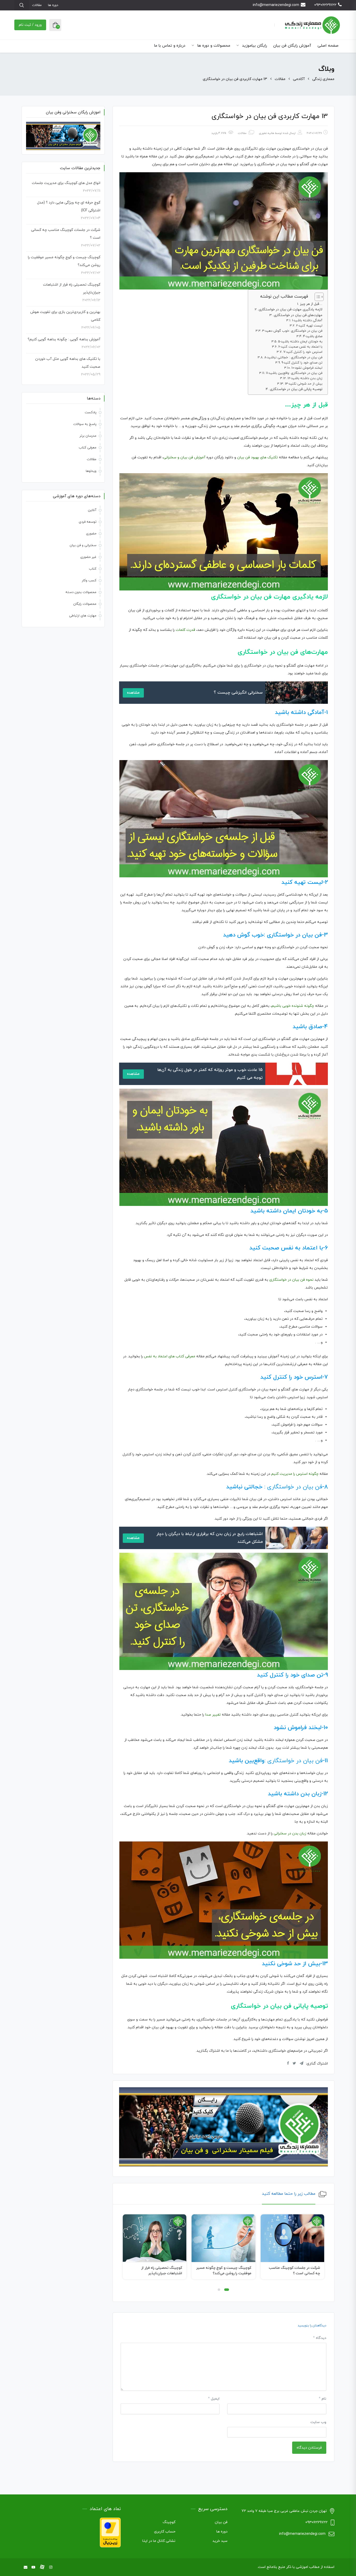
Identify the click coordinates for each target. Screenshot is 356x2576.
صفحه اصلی (328, 46)
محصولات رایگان (85, 604)
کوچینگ (169, 2522)
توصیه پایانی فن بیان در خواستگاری (296, 389)
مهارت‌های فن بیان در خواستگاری (298, 315)
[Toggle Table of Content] (317, 297)
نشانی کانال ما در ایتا (159, 2541)
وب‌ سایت (318, 2422)
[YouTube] (33, 2568)
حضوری (91, 534)
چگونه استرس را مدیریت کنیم (295, 1474)
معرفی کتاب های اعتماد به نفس (170, 1356)
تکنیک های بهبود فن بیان (257, 457)
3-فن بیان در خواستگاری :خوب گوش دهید (292, 331)
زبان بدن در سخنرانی (290, 1834)
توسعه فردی (88, 522)
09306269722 (325, 5)
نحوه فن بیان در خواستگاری (291, 1280)
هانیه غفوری (266, 133)
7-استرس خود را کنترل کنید (303, 352)
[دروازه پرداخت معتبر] (110, 2532)
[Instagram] (51, 2568)
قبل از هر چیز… (311, 304)
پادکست (91, 412)
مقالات (37, 5)
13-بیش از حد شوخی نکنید (304, 384)
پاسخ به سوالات (85, 424)
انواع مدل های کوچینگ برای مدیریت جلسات (66, 183)
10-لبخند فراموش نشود (307, 368)
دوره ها (53, 5)
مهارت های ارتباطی (83, 616)
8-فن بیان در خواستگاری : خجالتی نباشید (293, 358)
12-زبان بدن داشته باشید (305, 378)
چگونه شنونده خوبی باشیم (293, 1006)
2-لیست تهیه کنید (309, 326)
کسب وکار (89, 581)
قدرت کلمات (185, 630)
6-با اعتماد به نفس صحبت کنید (300, 347)
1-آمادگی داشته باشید (307, 321)
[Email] (26, 2568)
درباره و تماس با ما (170, 46)
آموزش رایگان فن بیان (292, 46)
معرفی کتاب (88, 448)
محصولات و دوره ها (213, 46)
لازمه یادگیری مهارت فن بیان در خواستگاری (290, 309)
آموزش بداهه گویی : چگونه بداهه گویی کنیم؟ (64, 339)
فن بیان (221, 2522)
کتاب (93, 569)
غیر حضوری (88, 557)
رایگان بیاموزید (254, 46)
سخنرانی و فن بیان (83, 545)
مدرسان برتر (88, 436)
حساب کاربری (165, 2532)
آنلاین (92, 510)
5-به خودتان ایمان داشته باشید (300, 342)
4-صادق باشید (313, 336)
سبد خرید (220, 2541)
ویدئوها (91, 471)
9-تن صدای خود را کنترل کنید (302, 363)
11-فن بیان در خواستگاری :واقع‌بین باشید (294, 373)
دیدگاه (320, 2338)
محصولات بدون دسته (81, 592)
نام (323, 2399)
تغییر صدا (213, 1715)
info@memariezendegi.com (276, 5)
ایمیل (214, 2399)
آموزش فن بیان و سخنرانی (184, 457)
